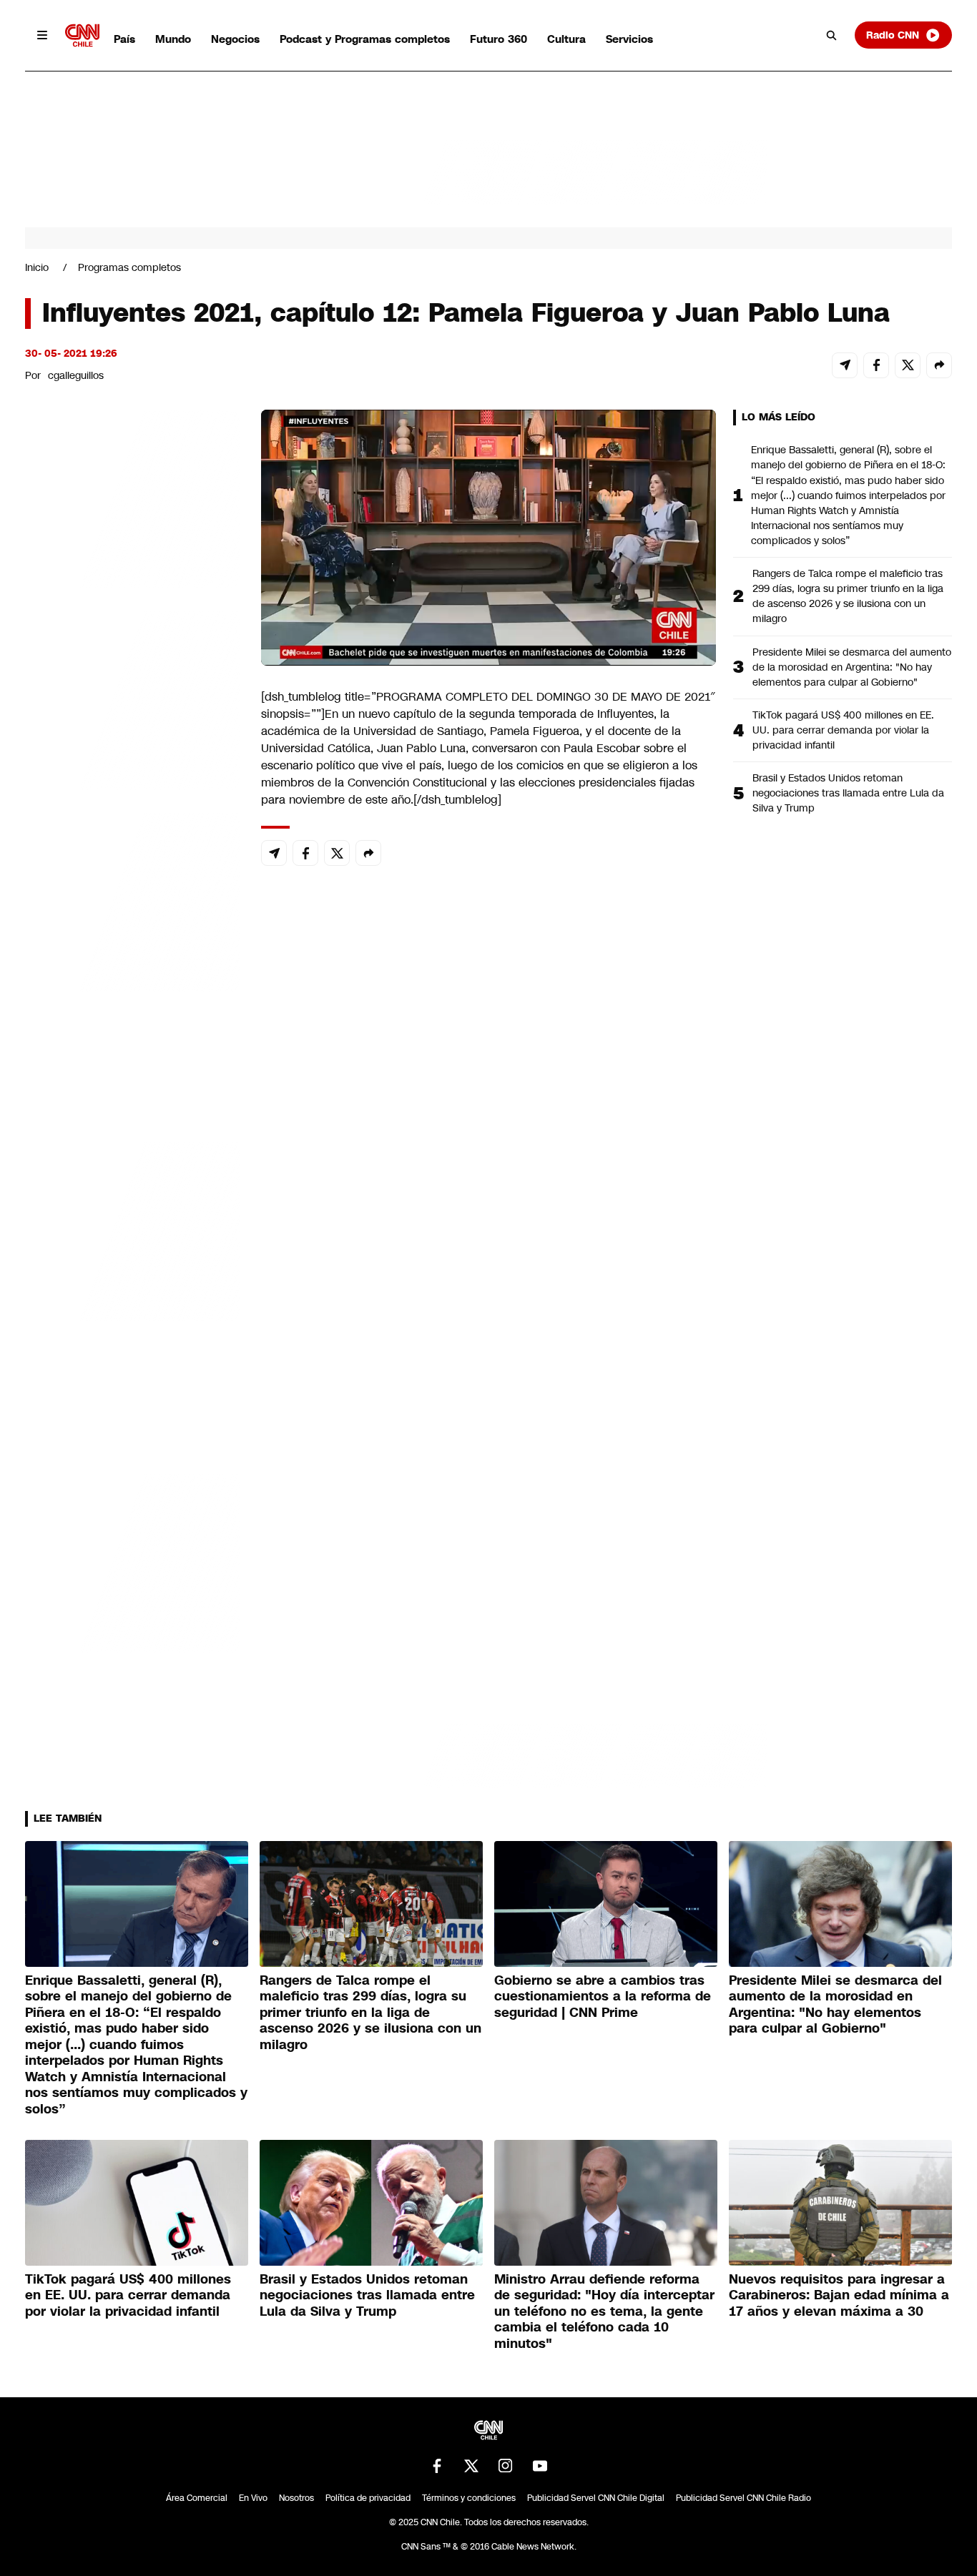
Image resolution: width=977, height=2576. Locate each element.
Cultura (566, 39)
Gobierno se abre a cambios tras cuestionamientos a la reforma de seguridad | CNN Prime (603, 1997)
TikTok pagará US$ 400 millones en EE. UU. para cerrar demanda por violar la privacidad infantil (843, 730)
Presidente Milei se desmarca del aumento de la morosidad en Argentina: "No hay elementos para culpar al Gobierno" (852, 667)
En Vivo (253, 2498)
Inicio (37, 267)
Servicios (629, 39)
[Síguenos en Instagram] (506, 2466)
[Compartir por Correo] (845, 365)
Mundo (173, 39)
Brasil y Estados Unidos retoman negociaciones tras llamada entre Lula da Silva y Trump (848, 793)
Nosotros (296, 2498)
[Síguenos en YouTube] (540, 2466)
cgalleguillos (76, 375)
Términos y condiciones (469, 2498)
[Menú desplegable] (42, 35)
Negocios (235, 39)
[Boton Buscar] (832, 35)
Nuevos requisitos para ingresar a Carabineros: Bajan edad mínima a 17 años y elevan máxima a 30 (839, 2295)
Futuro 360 (499, 39)
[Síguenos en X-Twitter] (471, 2466)
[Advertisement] (132, 1229)
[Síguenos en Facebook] (437, 2466)
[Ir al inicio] (82, 35)
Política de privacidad (368, 2498)
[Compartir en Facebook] (876, 365)
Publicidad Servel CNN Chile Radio (743, 2498)
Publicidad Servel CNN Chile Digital (596, 2498)
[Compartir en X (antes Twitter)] (908, 365)
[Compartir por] (939, 365)
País (124, 39)
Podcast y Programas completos (365, 39)
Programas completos (129, 267)
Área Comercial (197, 2498)
